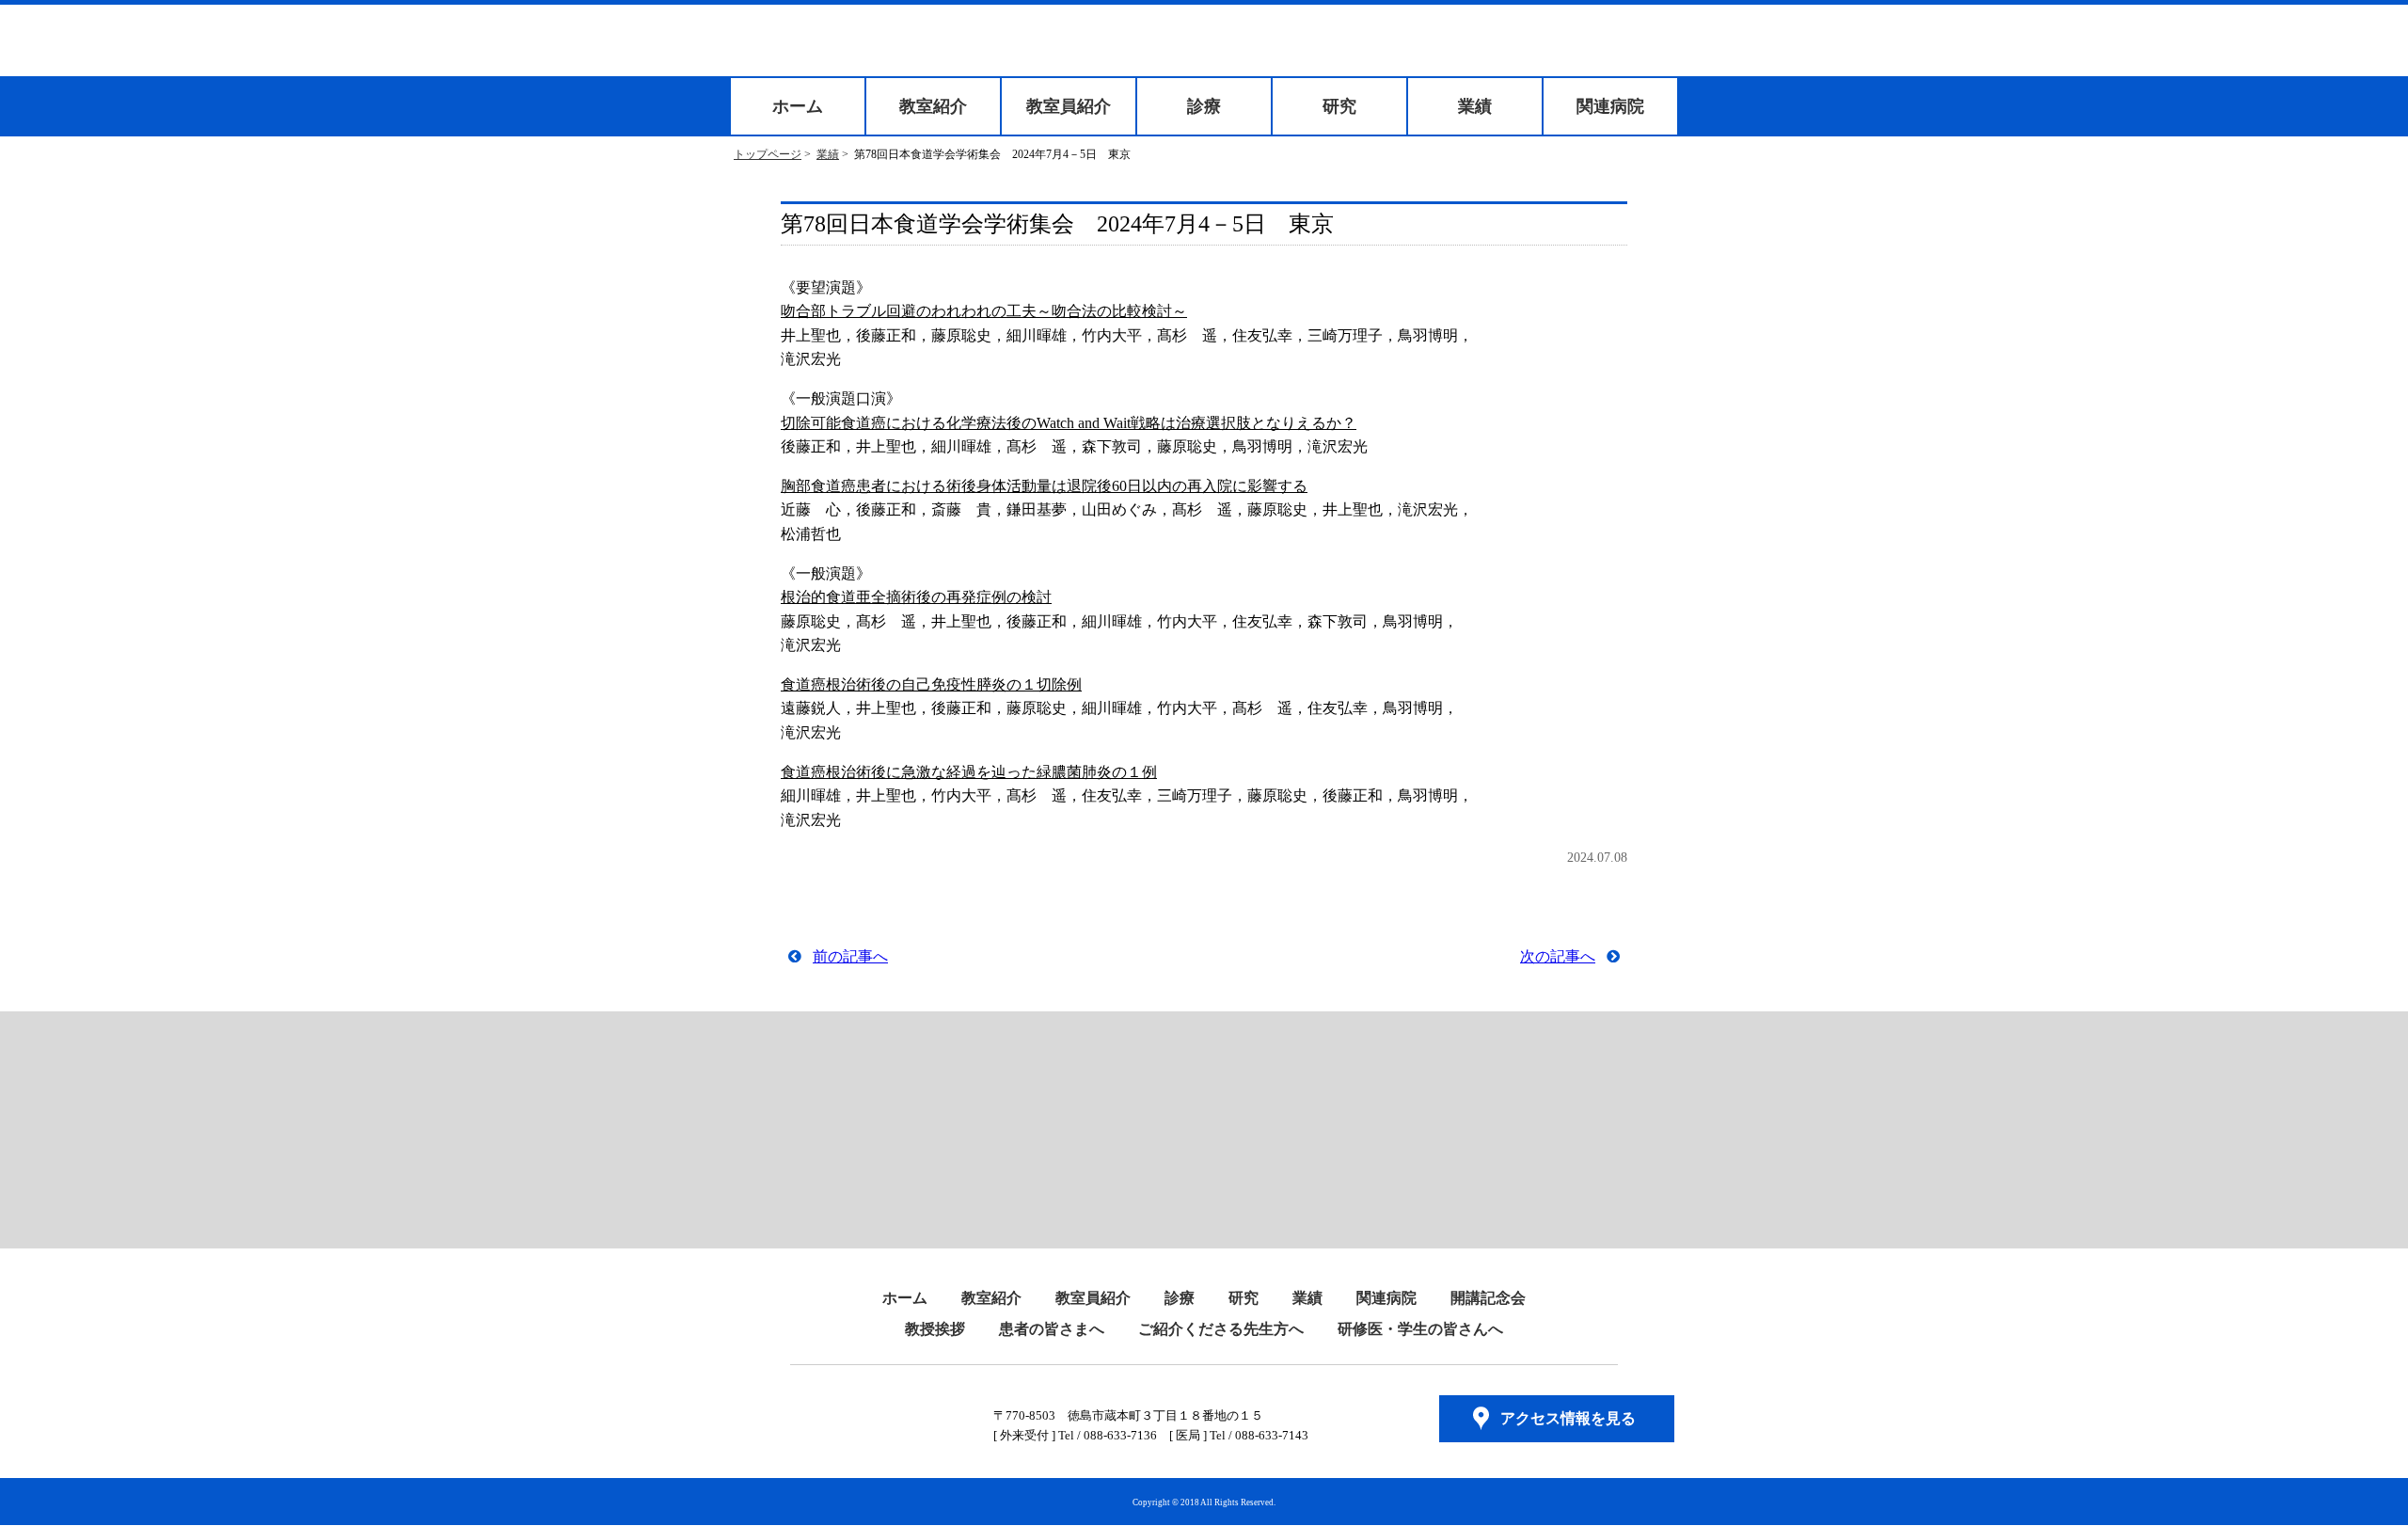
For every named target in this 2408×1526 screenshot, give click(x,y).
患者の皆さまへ (1052, 1329)
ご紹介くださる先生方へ (1221, 1329)
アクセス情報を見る (1568, 1418)
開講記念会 (1488, 1298)
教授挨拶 (935, 1329)
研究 (1339, 106)
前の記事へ (850, 956)
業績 (1475, 106)
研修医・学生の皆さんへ (1420, 1329)
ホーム (798, 106)
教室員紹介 (1069, 106)
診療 (1204, 106)
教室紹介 (933, 106)
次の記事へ (1558, 956)
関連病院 (1610, 106)
